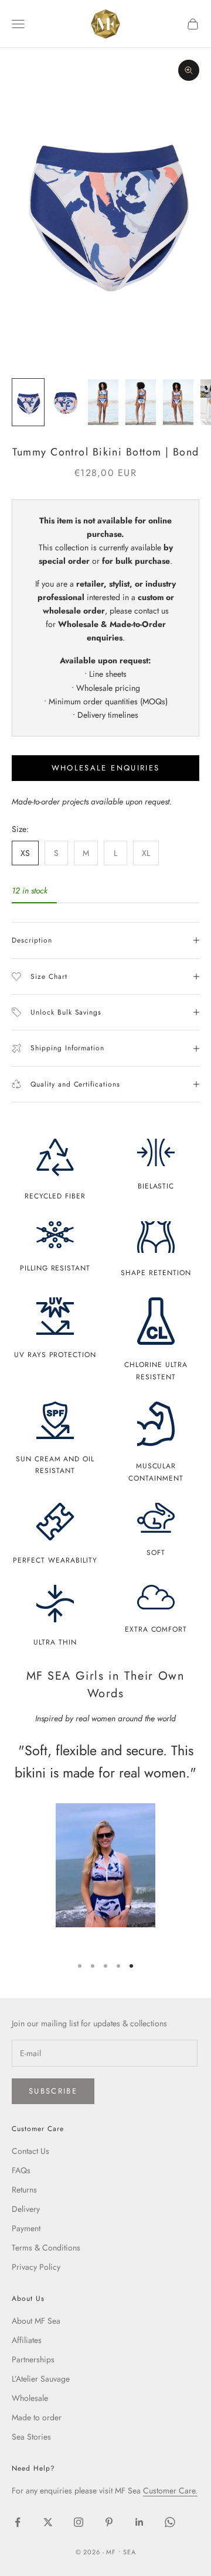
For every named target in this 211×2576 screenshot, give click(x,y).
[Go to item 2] (66, 402)
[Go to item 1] (28, 402)
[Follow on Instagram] (79, 2522)
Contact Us (30, 2151)
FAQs (21, 2170)
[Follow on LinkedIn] (139, 2522)
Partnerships (33, 2359)
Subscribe (53, 2091)
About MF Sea (36, 2321)
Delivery (26, 2209)
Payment (26, 2228)
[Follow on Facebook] (18, 2522)
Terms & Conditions (46, 2248)
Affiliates (27, 2340)
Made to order (37, 2417)
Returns (24, 2190)
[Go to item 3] (103, 402)
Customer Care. (170, 2491)
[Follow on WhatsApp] (170, 2522)
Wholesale (30, 2398)
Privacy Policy (36, 2267)
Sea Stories (31, 2437)
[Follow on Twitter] (48, 2522)
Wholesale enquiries (105, 768)
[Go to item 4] (141, 402)
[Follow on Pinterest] (109, 2522)
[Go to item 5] (178, 402)
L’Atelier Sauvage (41, 2379)
